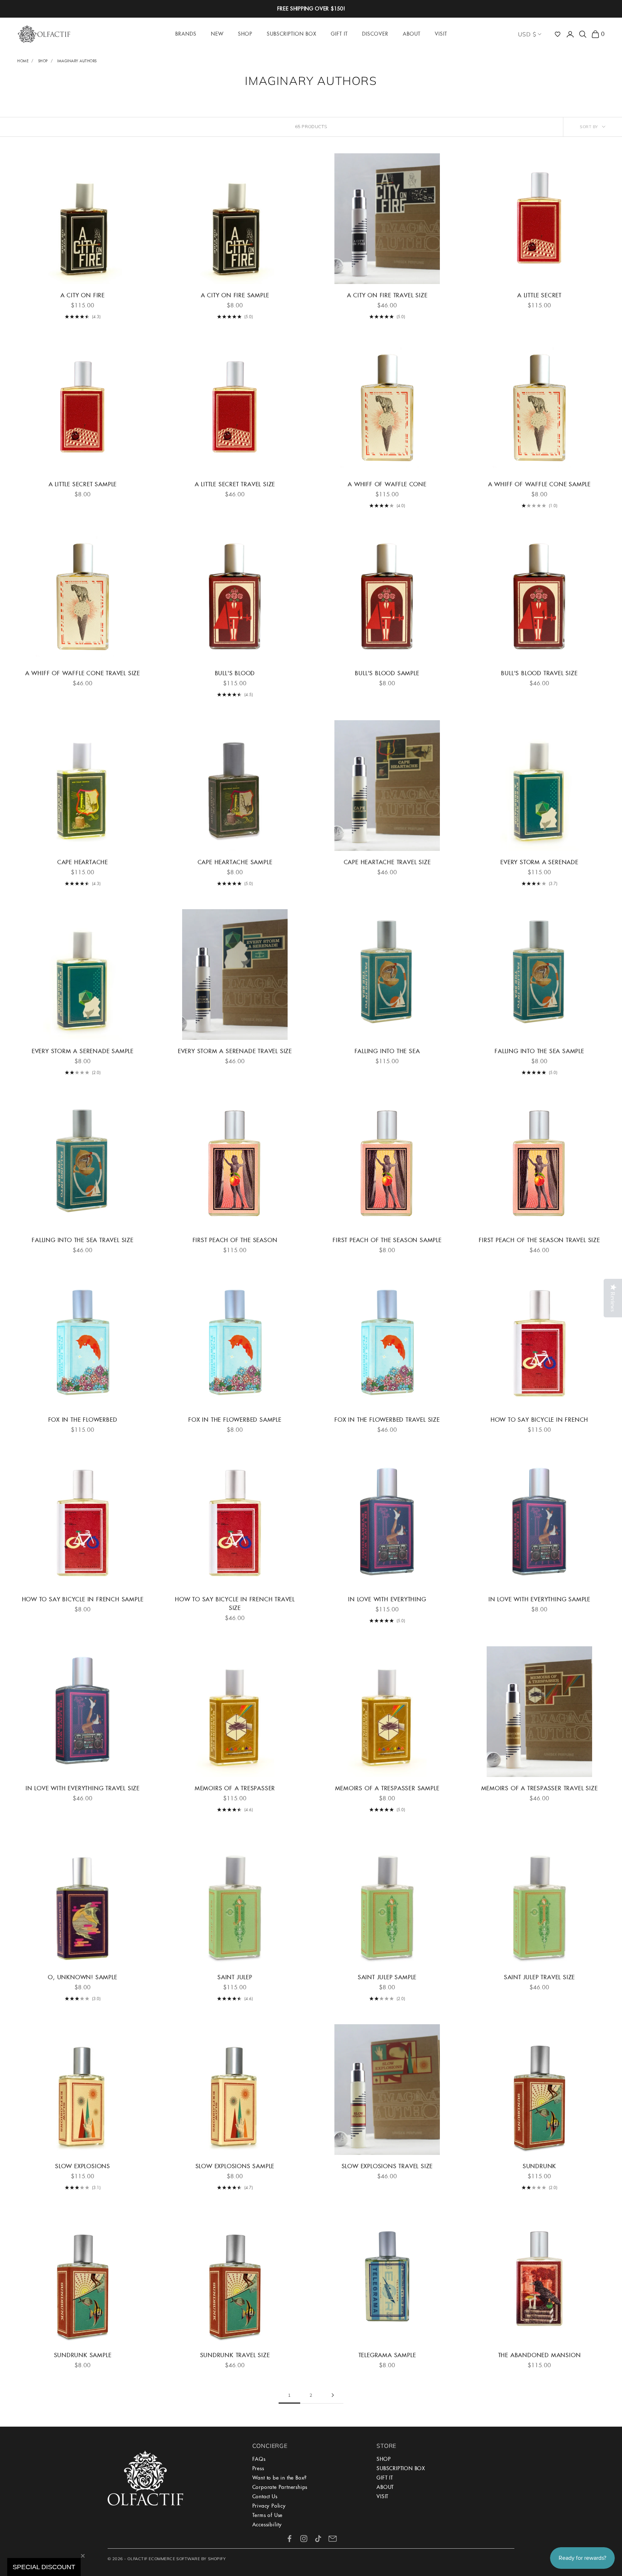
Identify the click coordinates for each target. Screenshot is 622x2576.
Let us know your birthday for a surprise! (388, 1365)
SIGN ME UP (392, 1411)
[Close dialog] (464, 1200)
